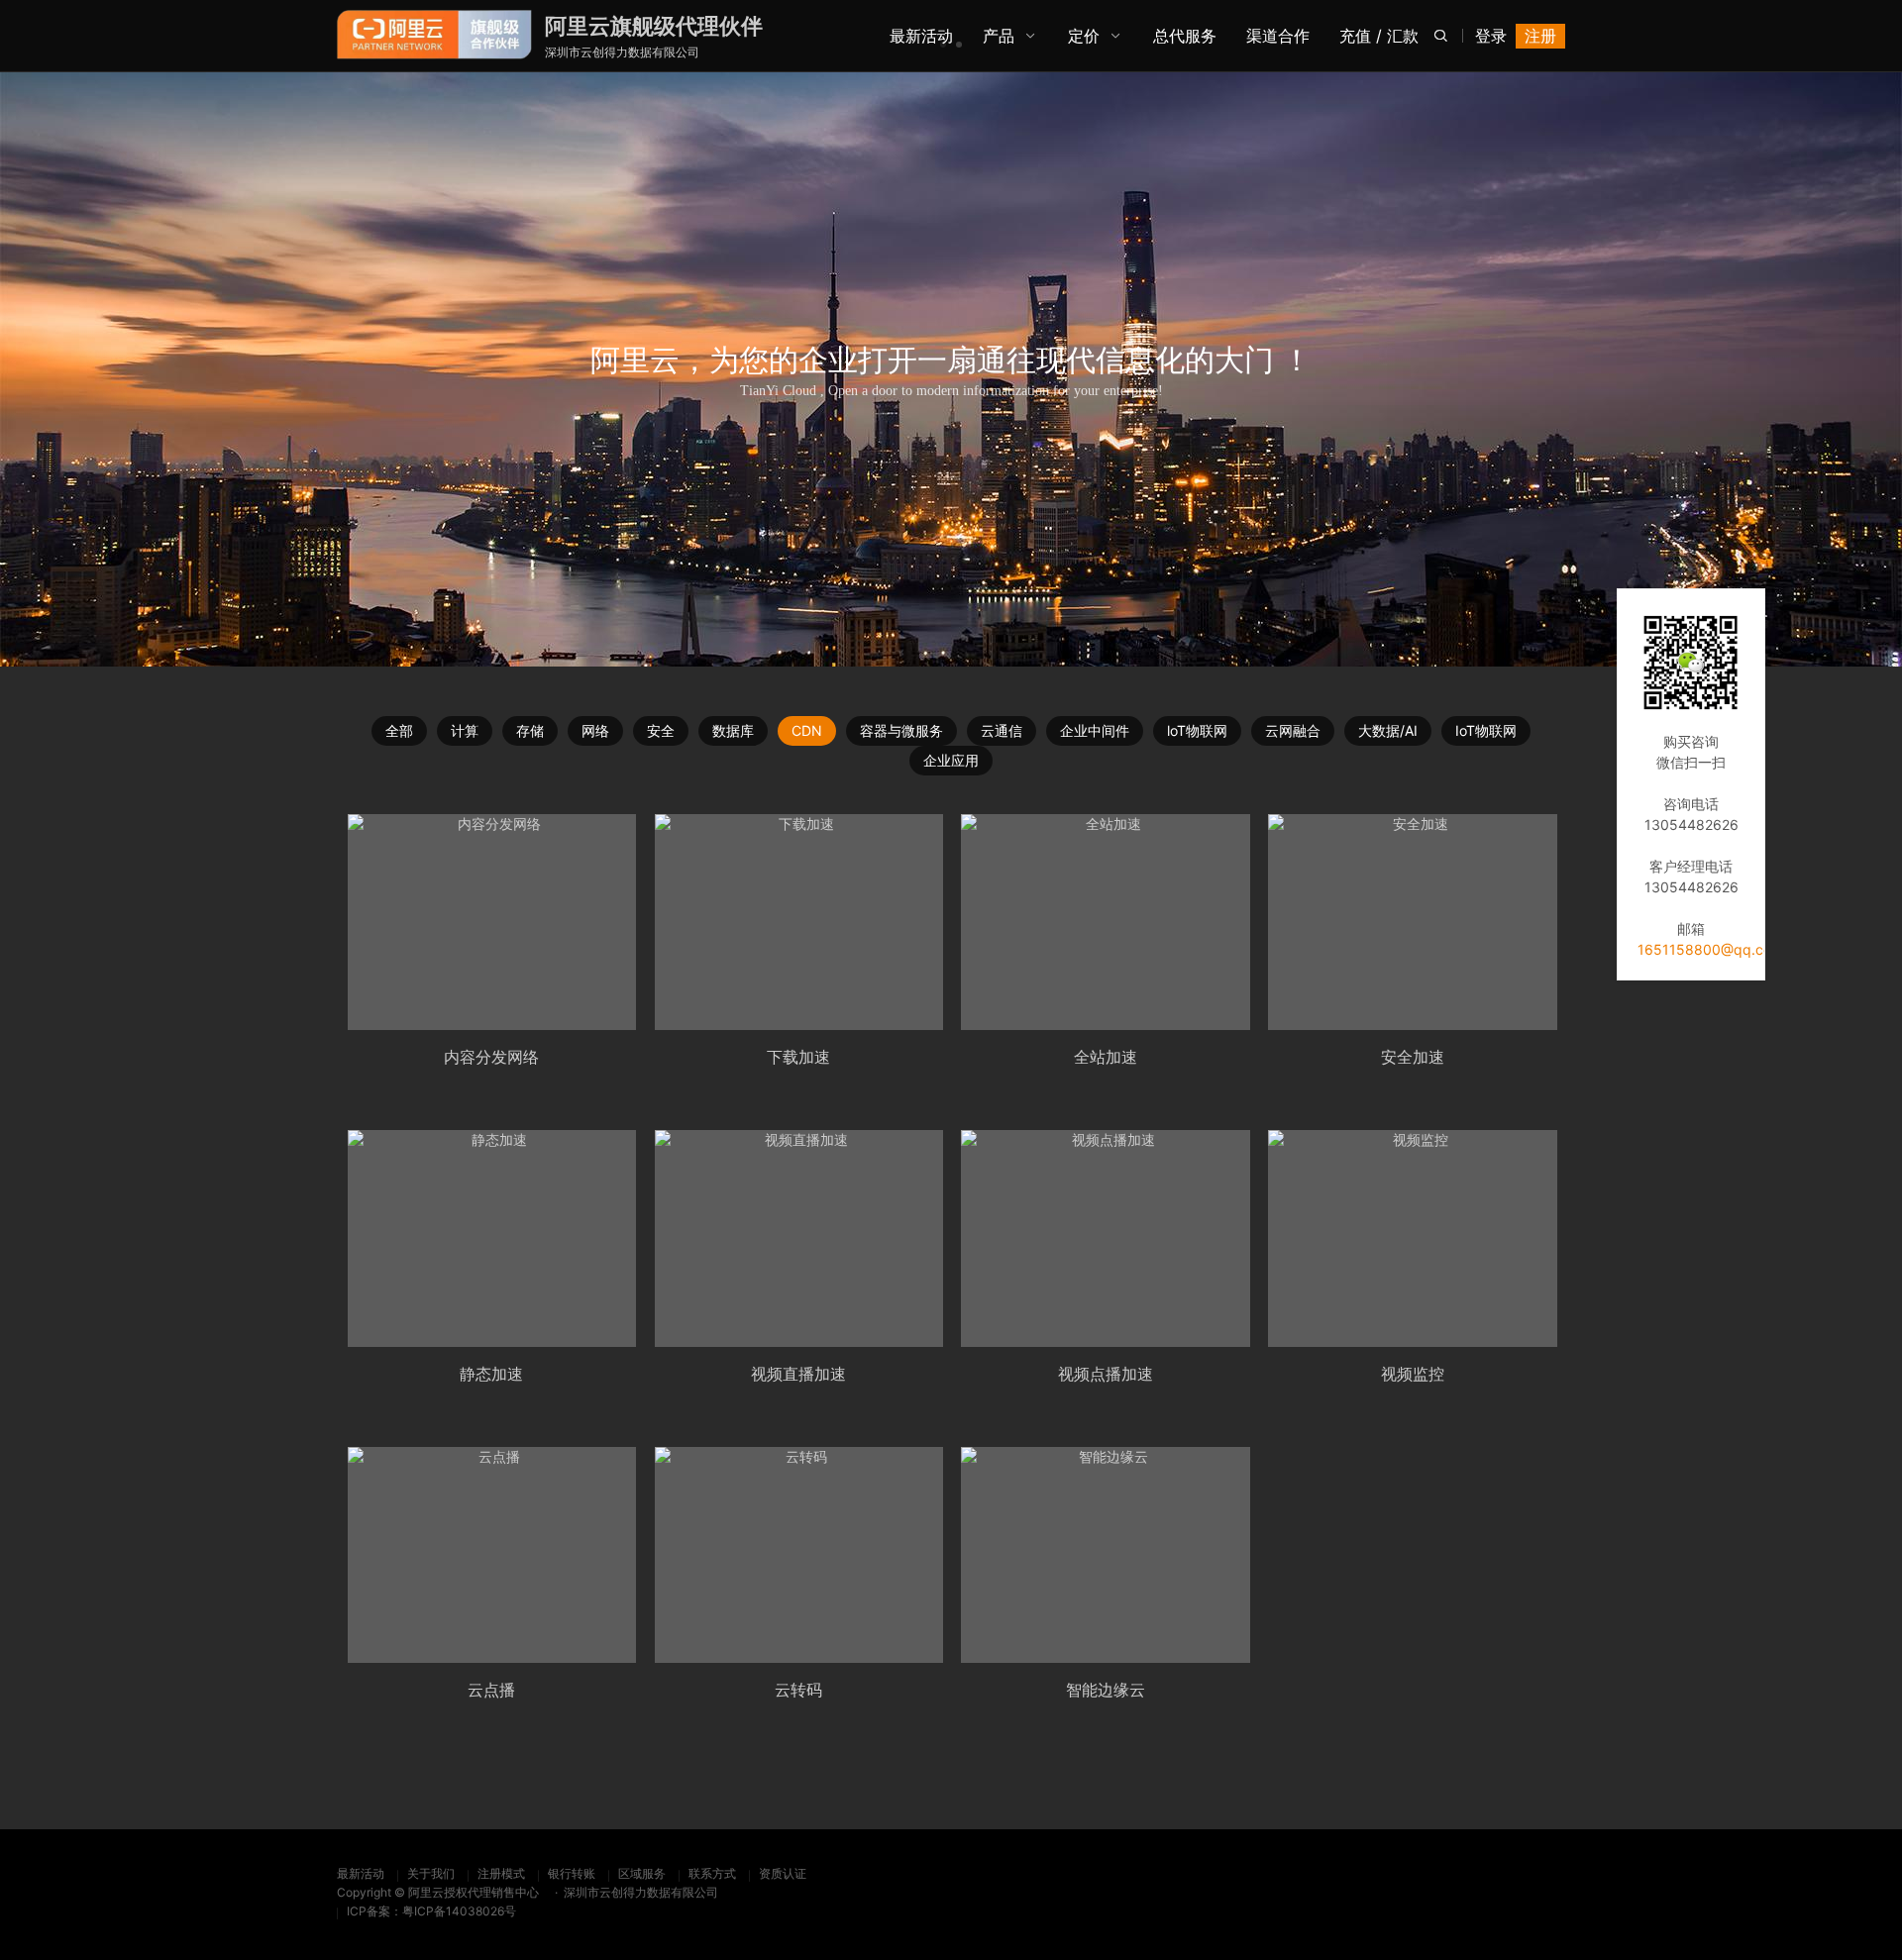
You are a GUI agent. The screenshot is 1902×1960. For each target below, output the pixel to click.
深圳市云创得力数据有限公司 (622, 52)
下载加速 (798, 1057)
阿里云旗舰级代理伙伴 (654, 26)
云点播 (491, 1690)
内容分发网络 (491, 1057)
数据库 (733, 730)
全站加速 (1106, 1057)
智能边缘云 (1106, 1690)
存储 (530, 730)
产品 (999, 36)
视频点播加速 (1106, 1374)
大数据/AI (1388, 730)
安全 (661, 730)
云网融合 (1293, 730)
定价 (1084, 36)
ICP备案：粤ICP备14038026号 (431, 1911)
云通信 (1002, 730)
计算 (465, 730)
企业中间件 (1095, 730)
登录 (1491, 36)
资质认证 (783, 1873)
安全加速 (1413, 1057)
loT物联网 (1197, 730)
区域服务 (642, 1873)
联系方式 (712, 1873)
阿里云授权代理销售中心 (474, 1892)
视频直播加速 (798, 1374)
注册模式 (501, 1873)
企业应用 (951, 760)
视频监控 (1413, 1374)
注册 (1540, 36)
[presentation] (99, 72)
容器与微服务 (901, 730)
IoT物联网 (1486, 730)
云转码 (798, 1690)
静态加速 (491, 1374)
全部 (399, 730)
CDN (807, 730)
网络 (595, 730)
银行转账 (572, 1873)
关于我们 (431, 1873)
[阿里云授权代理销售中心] (434, 35)
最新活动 (361, 1873)
